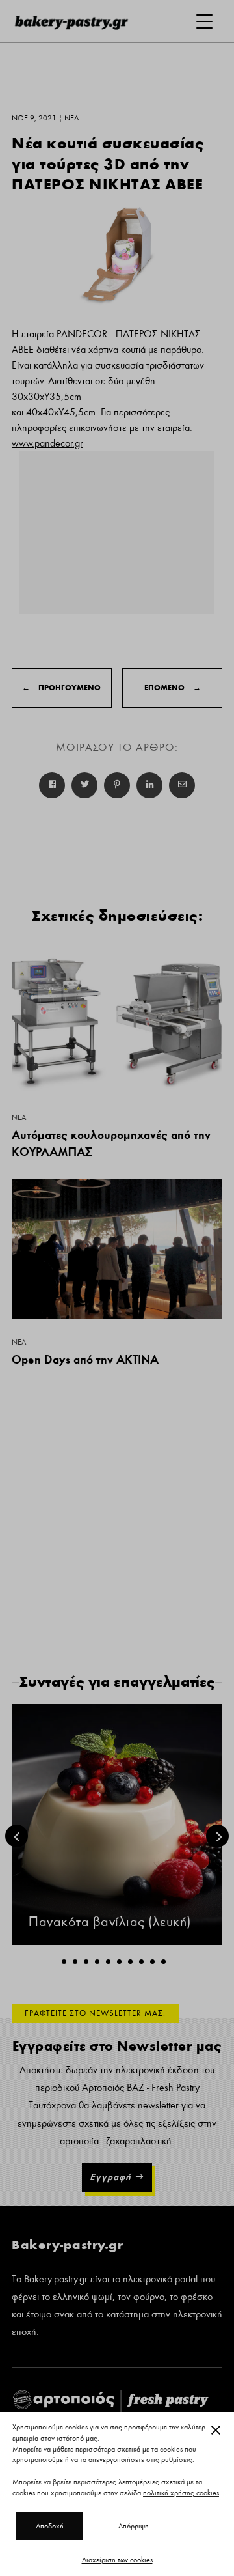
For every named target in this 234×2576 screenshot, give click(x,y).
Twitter (84, 785)
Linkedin (149, 785)
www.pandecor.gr (47, 443)
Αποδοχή (50, 2526)
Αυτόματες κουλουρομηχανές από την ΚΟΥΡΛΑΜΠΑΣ (111, 1143)
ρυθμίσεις (177, 2460)
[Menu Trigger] (204, 21)
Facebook (52, 785)
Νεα (19, 1117)
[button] (64, 1962)
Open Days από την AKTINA (85, 1359)
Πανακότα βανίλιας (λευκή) (110, 1922)
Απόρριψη (134, 2526)
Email (182, 785)
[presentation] (17, 1836)
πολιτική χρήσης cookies (181, 2493)
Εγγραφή (110, 2177)
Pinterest (117, 785)
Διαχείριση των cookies (117, 2560)
